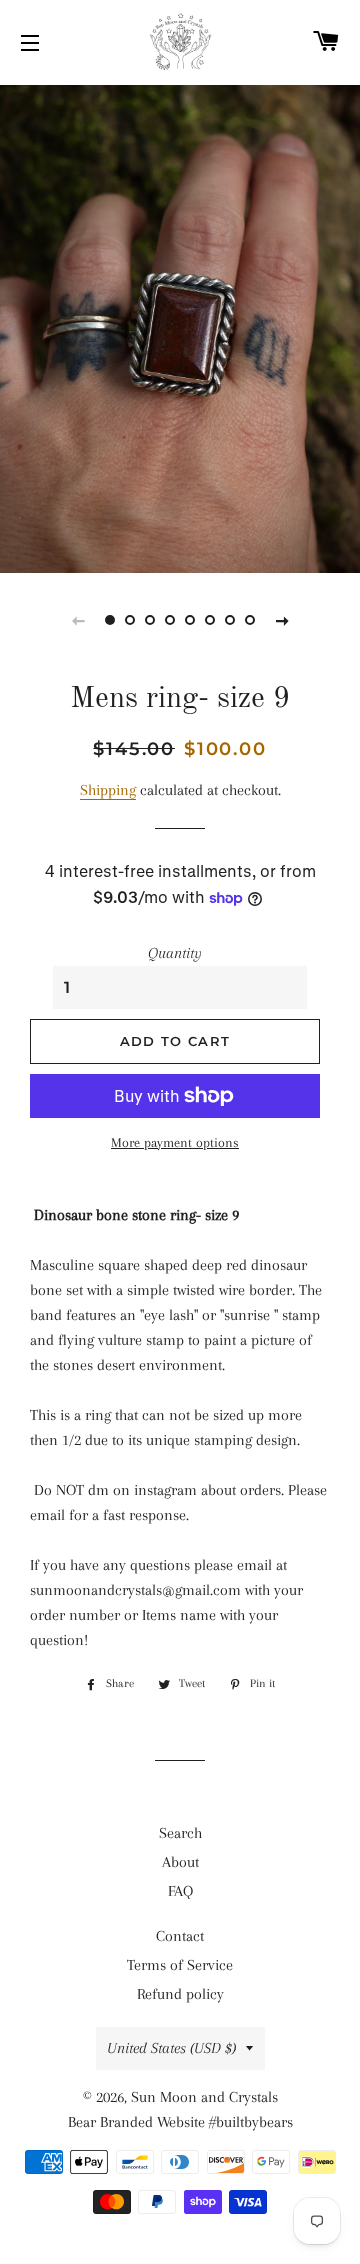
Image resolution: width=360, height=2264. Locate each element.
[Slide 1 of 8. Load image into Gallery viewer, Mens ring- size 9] (110, 620)
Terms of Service (180, 1965)
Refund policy (180, 1994)
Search (180, 1833)
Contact (180, 1936)
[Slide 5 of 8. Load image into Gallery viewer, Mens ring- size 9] (190, 620)
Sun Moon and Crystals (204, 2097)
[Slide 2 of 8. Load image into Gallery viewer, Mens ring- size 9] (130, 620)
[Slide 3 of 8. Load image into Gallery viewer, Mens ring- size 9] (150, 620)
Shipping (108, 790)
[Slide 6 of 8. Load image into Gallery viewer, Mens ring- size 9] (210, 620)
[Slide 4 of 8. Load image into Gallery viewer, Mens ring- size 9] (170, 620)
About (180, 1862)
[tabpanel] (180, 326)
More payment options (175, 1142)
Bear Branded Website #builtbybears (180, 2122)
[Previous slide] (78, 620)
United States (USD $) (171, 2048)
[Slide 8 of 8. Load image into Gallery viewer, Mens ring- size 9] (250, 620)
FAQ (180, 1891)
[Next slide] (282, 620)
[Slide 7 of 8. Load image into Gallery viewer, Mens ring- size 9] (230, 620)
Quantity (175, 953)
